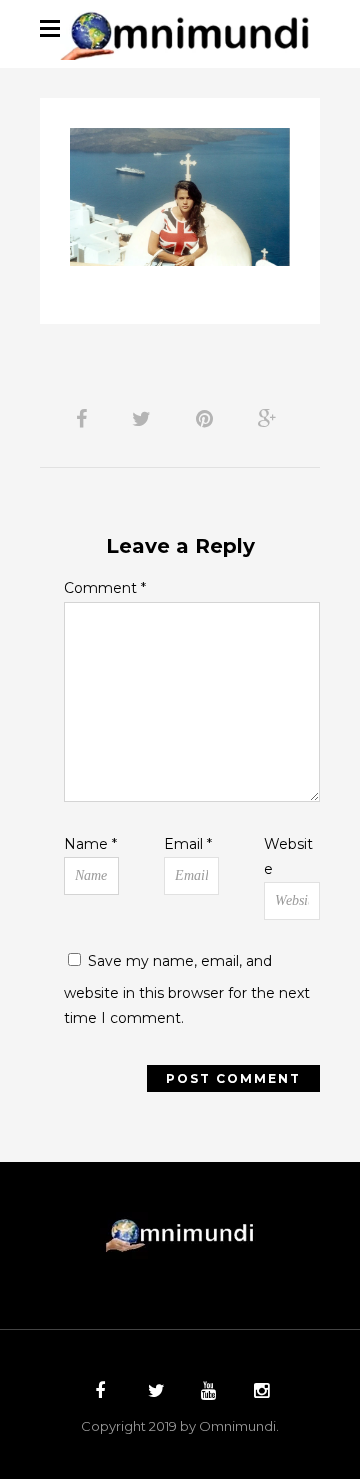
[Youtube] (206, 1393)
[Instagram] (259, 1393)
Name (90, 844)
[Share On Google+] (271, 418)
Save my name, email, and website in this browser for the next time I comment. (187, 989)
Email (188, 844)
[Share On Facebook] (85, 418)
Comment (105, 588)
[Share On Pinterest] (208, 418)
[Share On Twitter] (145, 418)
